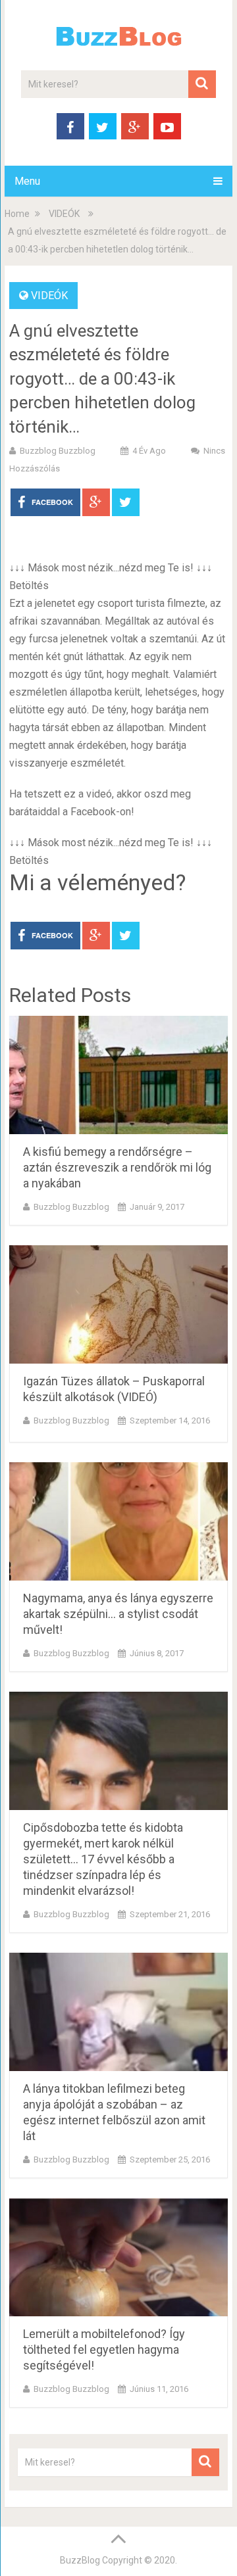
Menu (27, 181)
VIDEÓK (64, 214)
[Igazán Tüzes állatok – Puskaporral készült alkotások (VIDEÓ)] (118, 1304)
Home (17, 214)
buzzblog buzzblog (58, 451)
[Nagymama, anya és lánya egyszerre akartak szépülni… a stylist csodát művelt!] (118, 1521)
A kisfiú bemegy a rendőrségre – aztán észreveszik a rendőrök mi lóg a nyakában (117, 1167)
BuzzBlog (80, 2560)
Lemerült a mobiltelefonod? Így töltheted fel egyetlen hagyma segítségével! (104, 2349)
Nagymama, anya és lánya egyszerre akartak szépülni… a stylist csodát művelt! (118, 1614)
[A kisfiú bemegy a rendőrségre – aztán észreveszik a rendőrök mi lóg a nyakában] (118, 1075)
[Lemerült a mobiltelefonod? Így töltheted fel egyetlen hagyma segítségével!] (118, 2257)
